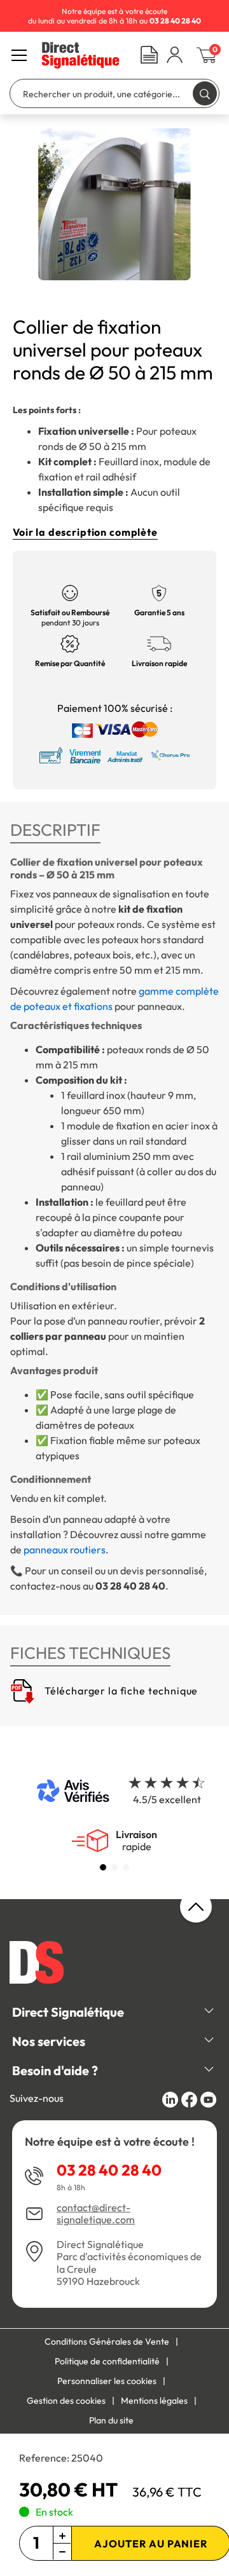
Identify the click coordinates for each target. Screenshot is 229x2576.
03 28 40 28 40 (109, 2170)
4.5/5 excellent (167, 1799)
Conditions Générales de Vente (107, 2341)
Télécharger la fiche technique (120, 1691)
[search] (205, 93)
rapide (136, 1841)
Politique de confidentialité (107, 2361)
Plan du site (111, 2420)
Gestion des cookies (66, 2401)
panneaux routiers (65, 1550)
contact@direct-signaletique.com (96, 2214)
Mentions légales (154, 2401)
